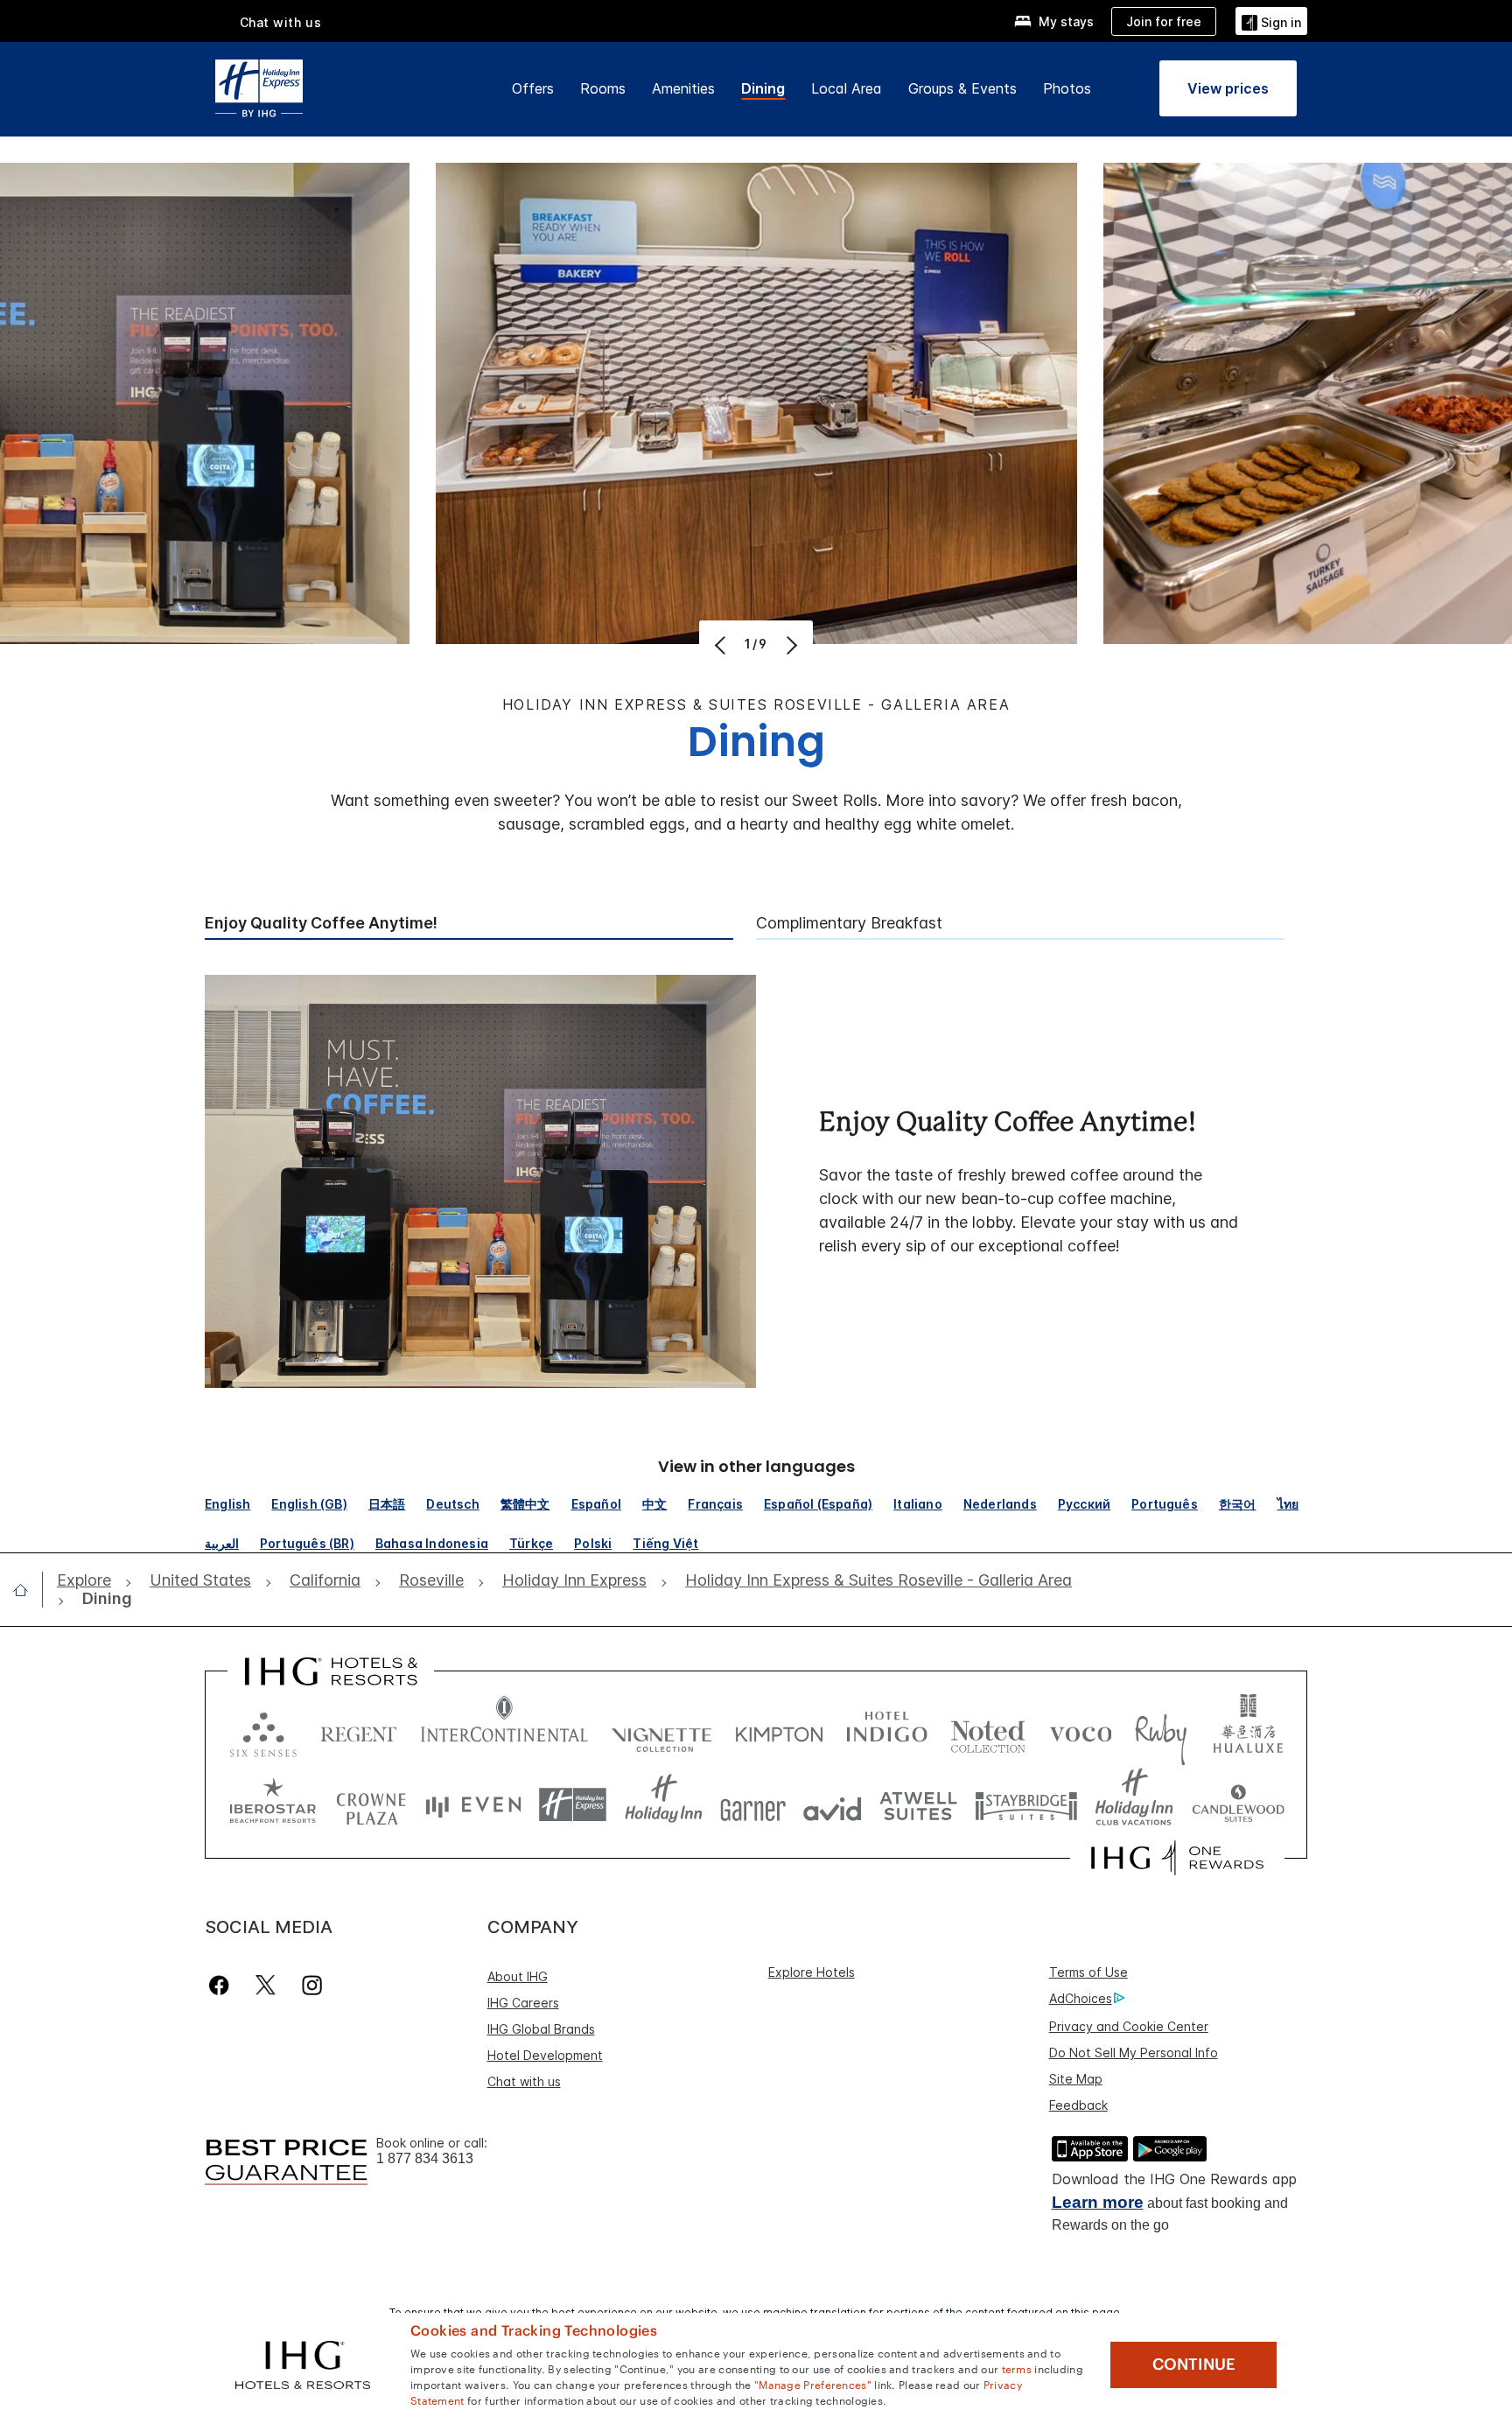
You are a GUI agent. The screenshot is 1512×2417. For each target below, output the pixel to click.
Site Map (1076, 2079)
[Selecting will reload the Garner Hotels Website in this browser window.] (753, 1805)
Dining (763, 88)
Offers (533, 88)
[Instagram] (312, 1985)
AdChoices (1081, 1998)
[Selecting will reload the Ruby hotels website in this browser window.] (1161, 1730)
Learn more (1098, 2202)
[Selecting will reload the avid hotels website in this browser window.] (833, 1805)
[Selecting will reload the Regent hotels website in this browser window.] (359, 1730)
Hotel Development (545, 2055)
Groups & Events (962, 88)
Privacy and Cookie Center (1129, 2026)
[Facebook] (223, 1985)
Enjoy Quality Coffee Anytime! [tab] (321, 923)
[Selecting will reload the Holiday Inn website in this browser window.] (664, 1805)
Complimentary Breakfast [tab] (849, 923)
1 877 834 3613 (425, 2158)
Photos (1067, 88)
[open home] (28, 1590)
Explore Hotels (812, 1972)
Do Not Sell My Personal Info (1134, 2053)
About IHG (518, 1976)
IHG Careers (523, 2003)
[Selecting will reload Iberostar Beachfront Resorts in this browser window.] (273, 1805)
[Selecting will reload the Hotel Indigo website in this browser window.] (887, 1730)
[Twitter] (266, 1985)
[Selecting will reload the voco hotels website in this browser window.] (1081, 1730)
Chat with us (524, 2081)
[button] (1271, 21)
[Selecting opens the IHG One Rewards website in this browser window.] (1177, 1858)
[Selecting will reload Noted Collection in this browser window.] (988, 1730)
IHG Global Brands (541, 2029)
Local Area (847, 88)
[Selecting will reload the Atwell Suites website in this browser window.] (918, 1805)
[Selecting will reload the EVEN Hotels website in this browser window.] (473, 1805)
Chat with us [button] (281, 22)
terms (1017, 2368)
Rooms (603, 88)
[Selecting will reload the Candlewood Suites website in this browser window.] (1238, 1805)
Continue (1194, 2364)
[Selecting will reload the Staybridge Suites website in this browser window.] (1026, 1805)
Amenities (683, 88)
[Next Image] (790, 645)
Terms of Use (1088, 1972)
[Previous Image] (722, 645)
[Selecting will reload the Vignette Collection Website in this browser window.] (662, 1730)
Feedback (1078, 2105)
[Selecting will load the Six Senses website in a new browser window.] (263, 1730)
